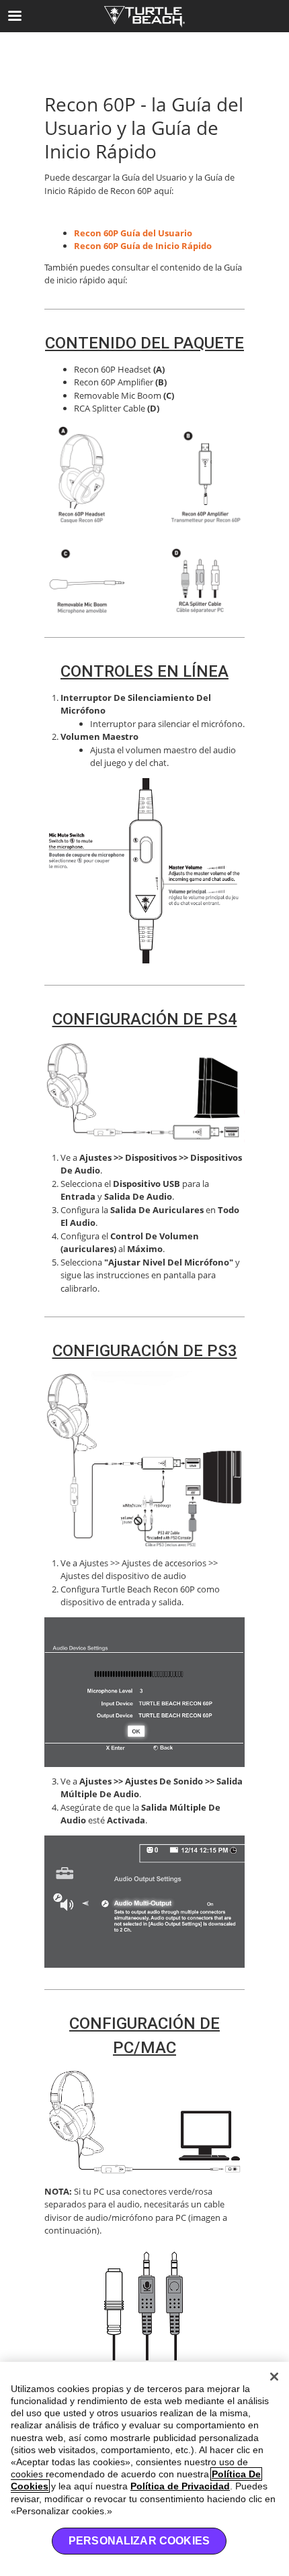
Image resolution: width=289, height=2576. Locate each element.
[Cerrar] (274, 2377)
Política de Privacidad (180, 2486)
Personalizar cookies (139, 2541)
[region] (144, 2469)
